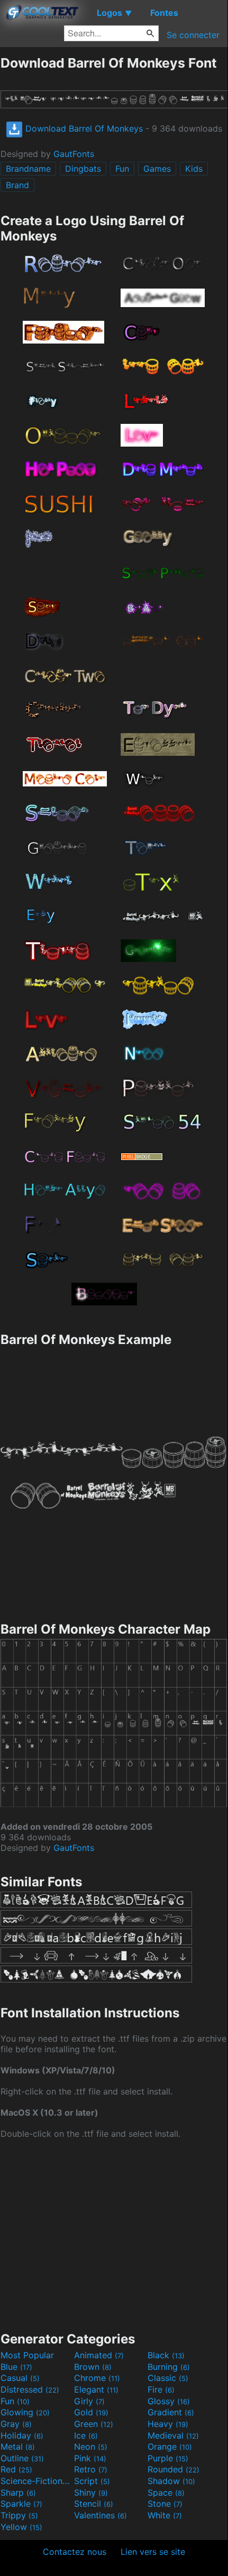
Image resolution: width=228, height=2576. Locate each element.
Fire (161, 2389)
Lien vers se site (153, 2552)
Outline (22, 2458)
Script (92, 2481)
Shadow (171, 2481)
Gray (16, 2424)
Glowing (25, 2412)
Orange (170, 2447)
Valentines (101, 2515)
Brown (93, 2367)
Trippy (19, 2515)
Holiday (22, 2435)
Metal (18, 2447)
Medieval (173, 2435)
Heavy (168, 2424)
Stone (165, 2504)
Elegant (96, 2389)
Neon (91, 2447)
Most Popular (27, 2355)
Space (166, 2492)
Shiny (91, 2492)
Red (16, 2469)
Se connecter (193, 35)
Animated (99, 2355)
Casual (20, 2378)
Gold (91, 2412)
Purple (168, 2458)
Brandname (28, 169)
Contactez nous (75, 2552)
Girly (89, 2401)
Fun (122, 169)
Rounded (174, 2469)
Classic (168, 2378)
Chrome (97, 2378)
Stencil (94, 2504)
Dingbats (83, 169)
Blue (16, 2367)
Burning (169, 2367)
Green (94, 2424)
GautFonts (74, 154)
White (165, 2515)
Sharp (18, 2492)
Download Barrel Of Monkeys (83, 128)
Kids (194, 169)
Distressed (30, 2389)
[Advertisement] (114, 2234)
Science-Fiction (36, 2481)
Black (166, 2355)
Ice (86, 2435)
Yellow (21, 2527)
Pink (90, 2458)
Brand (17, 185)
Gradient (171, 2412)
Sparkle (21, 2504)
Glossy (169, 2401)
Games (157, 169)
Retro (91, 2469)
